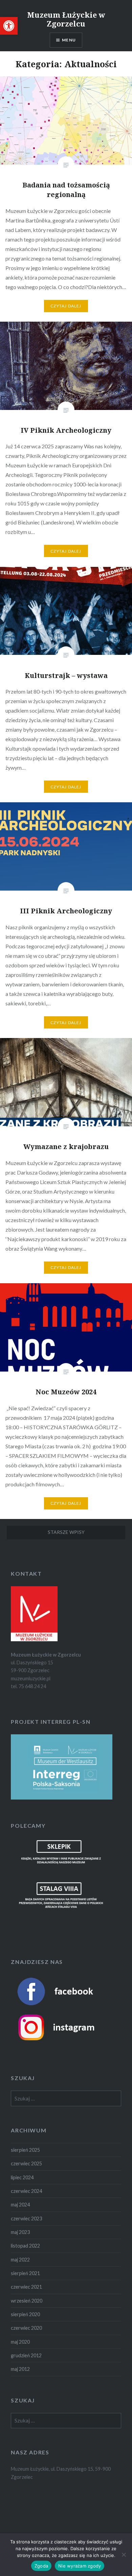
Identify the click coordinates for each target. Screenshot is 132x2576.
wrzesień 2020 (27, 2301)
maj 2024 (20, 2205)
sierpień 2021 (25, 2273)
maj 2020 (20, 2342)
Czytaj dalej (66, 306)
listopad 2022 (25, 2246)
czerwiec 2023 (26, 2219)
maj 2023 (20, 2232)
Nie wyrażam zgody (80, 2566)
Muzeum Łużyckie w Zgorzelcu (66, 19)
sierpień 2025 (25, 2150)
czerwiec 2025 (26, 2163)
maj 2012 (20, 2369)
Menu (69, 40)
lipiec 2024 (22, 2177)
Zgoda (41, 2566)
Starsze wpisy (66, 1532)
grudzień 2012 (26, 2355)
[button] (9, 26)
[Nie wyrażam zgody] (124, 2555)
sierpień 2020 (25, 2314)
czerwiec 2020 (26, 2328)
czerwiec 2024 (26, 2191)
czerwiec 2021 (26, 2287)
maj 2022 (20, 2260)
